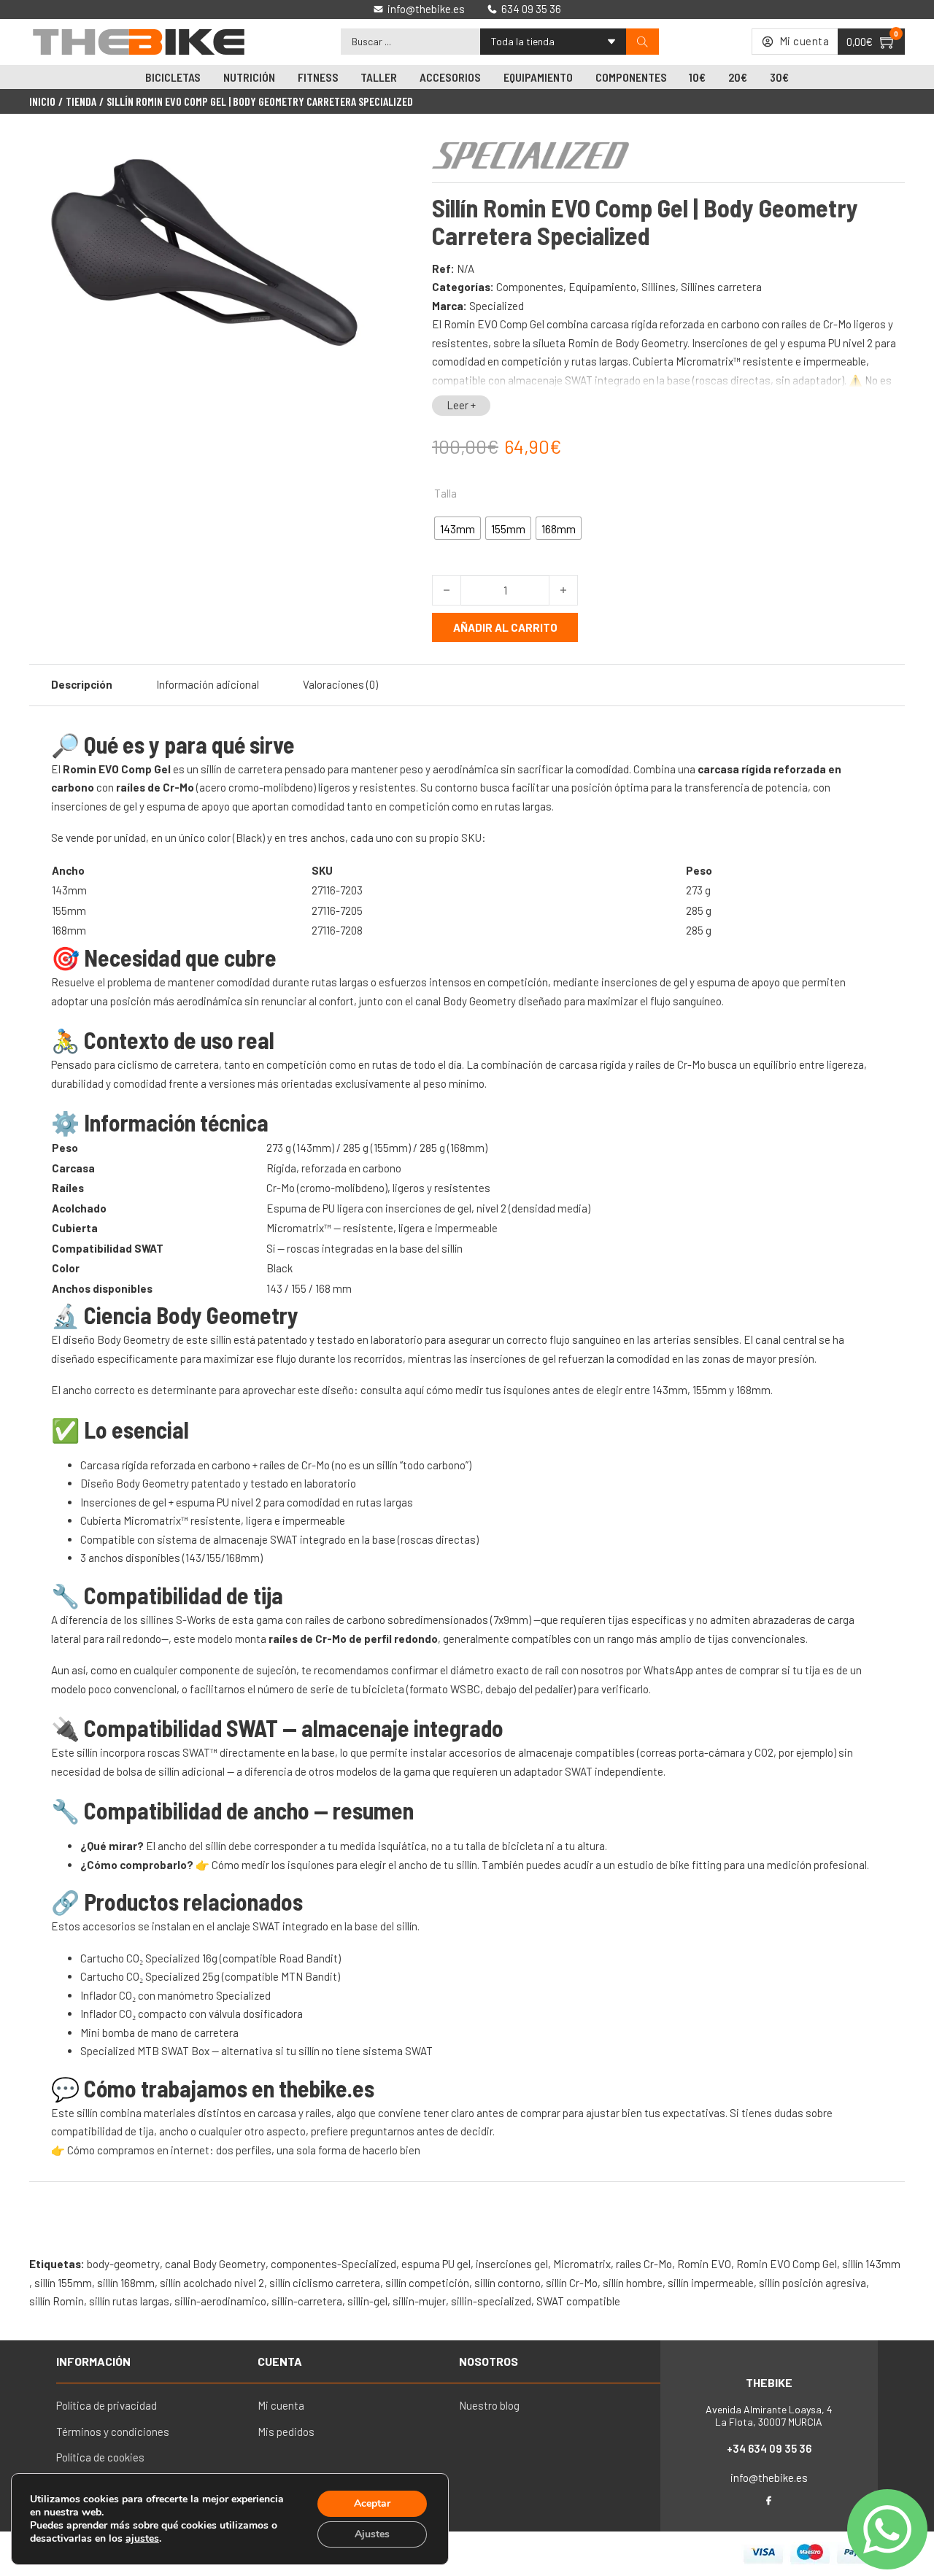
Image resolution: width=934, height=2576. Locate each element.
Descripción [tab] (82, 684)
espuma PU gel (436, 2264)
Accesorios (450, 77)
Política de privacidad (107, 2405)
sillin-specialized (491, 2301)
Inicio (42, 101)
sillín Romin (57, 2301)
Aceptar (372, 2503)
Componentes (631, 77)
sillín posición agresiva (813, 2283)
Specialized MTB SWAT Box (145, 2051)
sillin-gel (367, 2301)
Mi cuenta (281, 2405)
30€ (779, 77)
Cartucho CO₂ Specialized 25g (150, 1976)
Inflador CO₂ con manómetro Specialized (175, 1995)
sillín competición (427, 2283)
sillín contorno (507, 2283)
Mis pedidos (286, 2432)
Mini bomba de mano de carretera (159, 2032)
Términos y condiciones (113, 2432)
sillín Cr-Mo (572, 2283)
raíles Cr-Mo (644, 2264)
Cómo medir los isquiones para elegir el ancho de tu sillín (344, 1865)
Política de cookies (100, 2457)
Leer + (461, 405)
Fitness (318, 77)
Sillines (659, 287)
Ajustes (372, 2534)
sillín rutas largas (129, 2301)
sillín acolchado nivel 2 (212, 2283)
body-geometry (123, 2264)
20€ (738, 77)
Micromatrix (582, 2264)
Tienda (81, 101)
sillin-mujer (419, 2301)
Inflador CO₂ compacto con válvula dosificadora (192, 2014)
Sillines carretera (721, 287)
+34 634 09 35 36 (769, 2448)
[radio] (458, 528)
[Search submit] (642, 42)
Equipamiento (538, 77)
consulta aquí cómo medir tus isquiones (455, 1390)
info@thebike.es (769, 2478)
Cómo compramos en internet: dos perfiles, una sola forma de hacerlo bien (244, 2150)
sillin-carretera (307, 2301)
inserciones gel (512, 2264)
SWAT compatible (578, 2301)
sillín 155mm (63, 2283)
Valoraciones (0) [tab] (340, 684)
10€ (697, 77)
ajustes (142, 2539)
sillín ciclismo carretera (325, 2283)
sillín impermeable (711, 2283)
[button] (360, 155)
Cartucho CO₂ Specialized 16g (149, 1958)
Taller (379, 77)
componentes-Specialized (333, 2264)
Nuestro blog (489, 2405)
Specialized (497, 306)
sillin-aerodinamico (220, 2301)
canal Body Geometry (215, 2264)
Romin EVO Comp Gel (787, 2264)
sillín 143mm (871, 2264)
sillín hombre (633, 2283)
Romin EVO (704, 2264)
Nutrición (249, 77)
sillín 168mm (126, 2283)
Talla (445, 493)
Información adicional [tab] (208, 684)
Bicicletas (173, 77)
